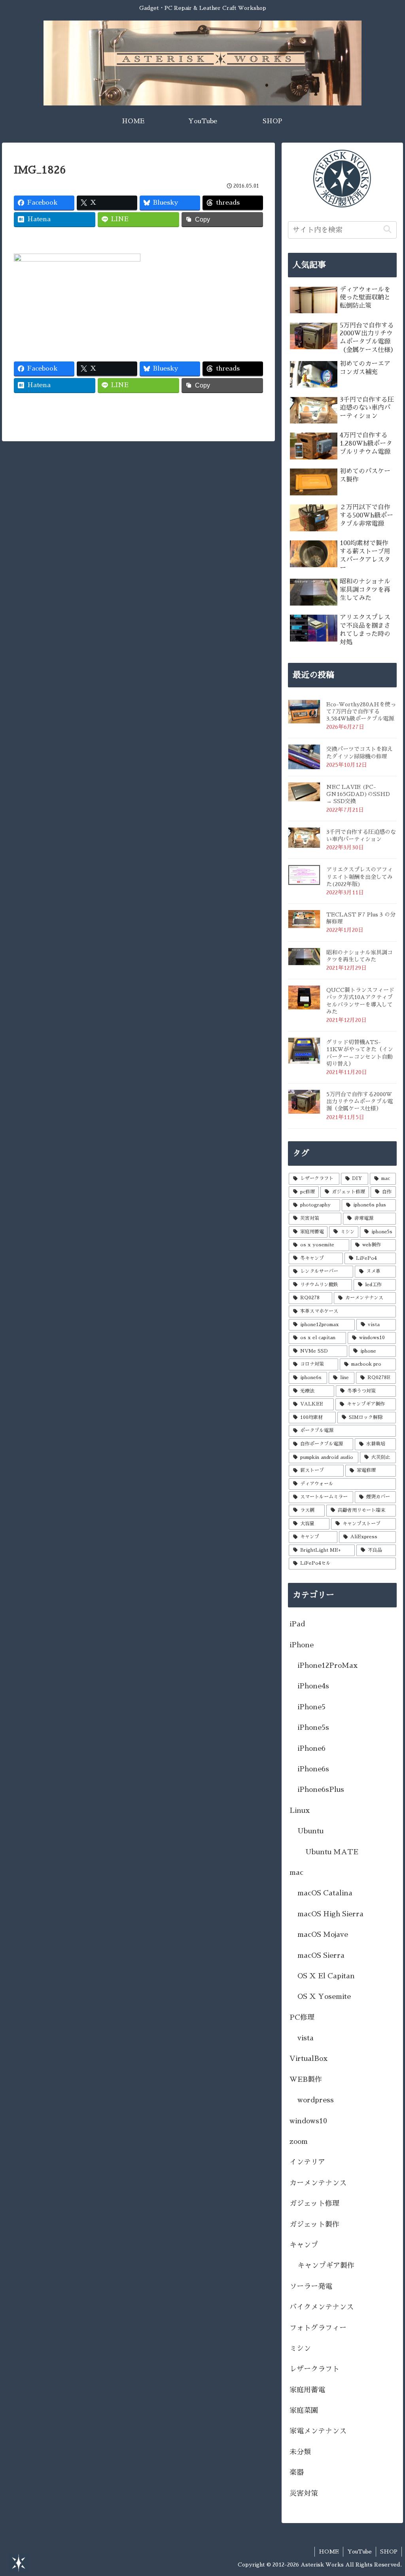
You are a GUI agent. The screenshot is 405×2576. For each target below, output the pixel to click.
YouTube (360, 2552)
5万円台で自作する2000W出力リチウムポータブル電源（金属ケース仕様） (360, 1101)
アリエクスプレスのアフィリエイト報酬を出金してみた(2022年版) (360, 877)
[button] (387, 230)
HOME (329, 2552)
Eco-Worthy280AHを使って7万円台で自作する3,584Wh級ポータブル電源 (361, 711)
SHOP (389, 2552)
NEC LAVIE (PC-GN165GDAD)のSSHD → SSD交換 (358, 794)
